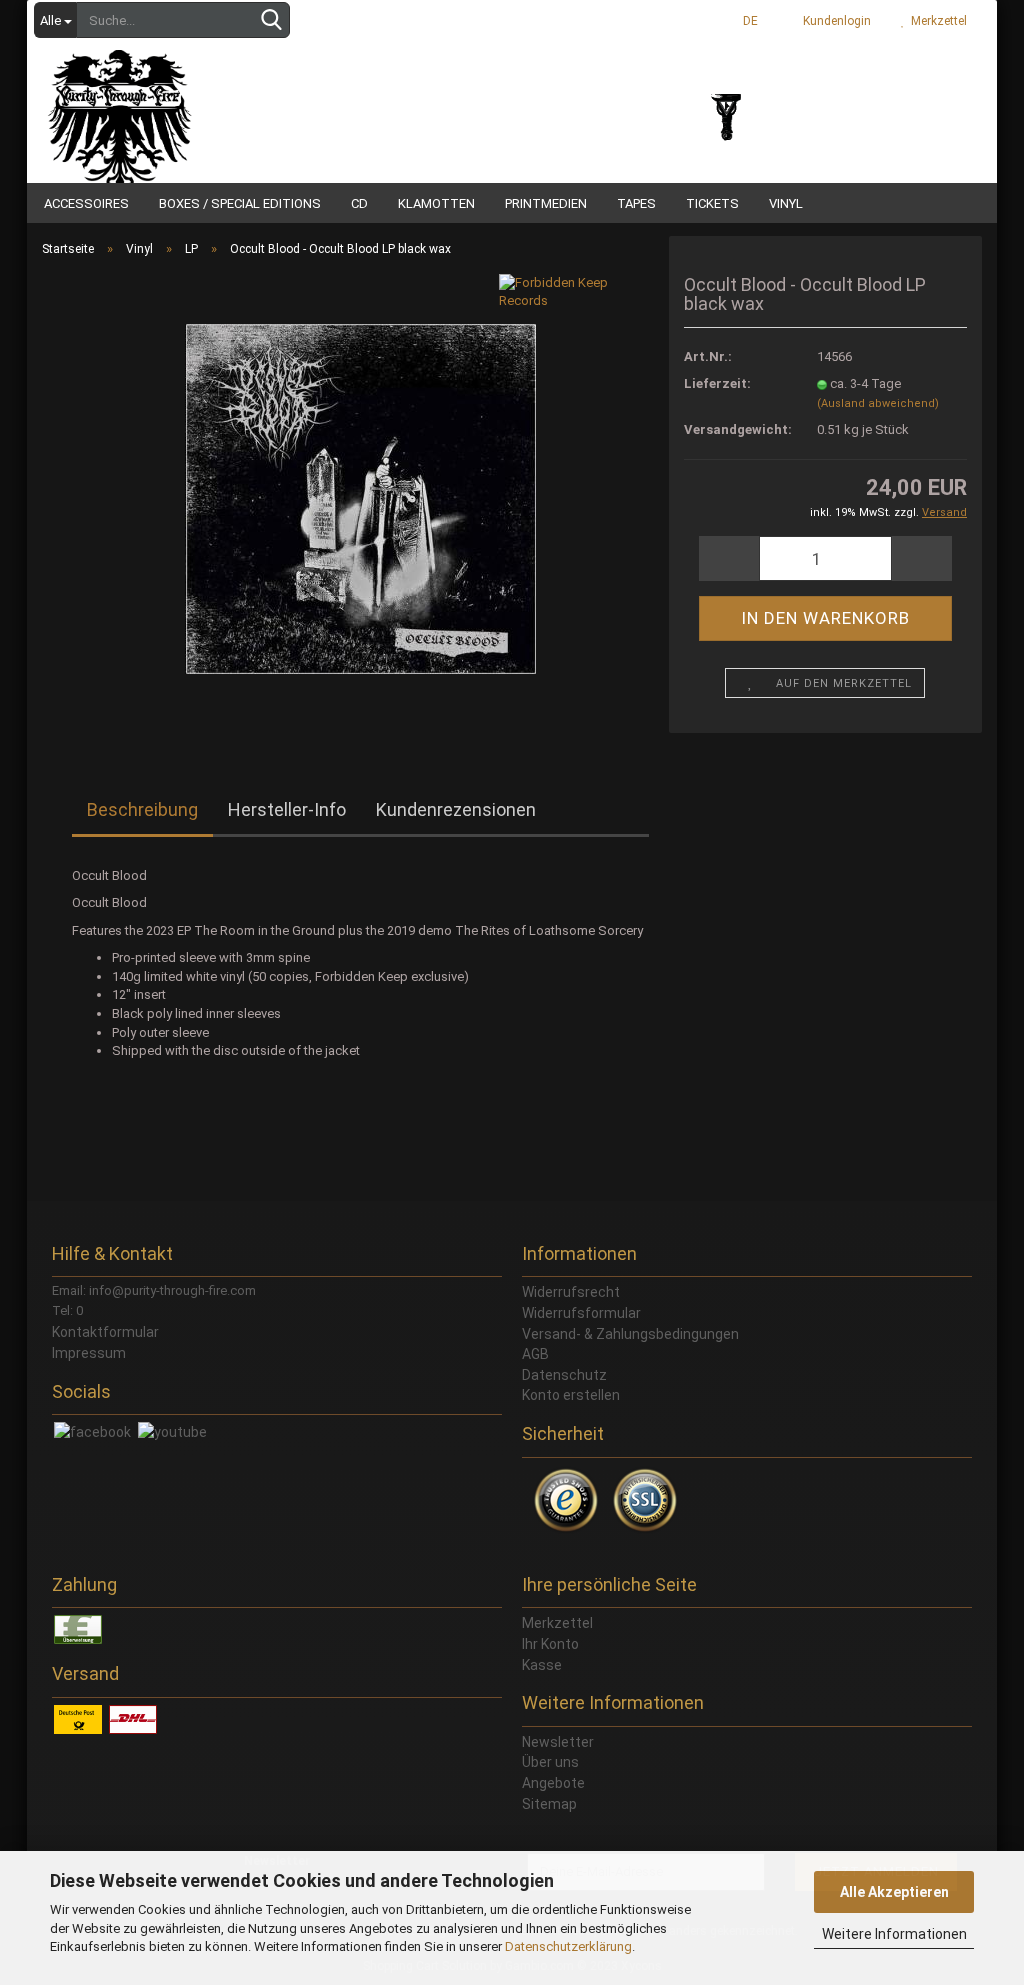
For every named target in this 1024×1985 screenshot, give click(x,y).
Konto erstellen (571, 1395)
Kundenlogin (834, 21)
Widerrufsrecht (571, 1292)
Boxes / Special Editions (240, 203)
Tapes (636, 203)
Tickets (712, 203)
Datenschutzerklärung (568, 1946)
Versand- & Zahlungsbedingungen (630, 1334)
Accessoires (86, 203)
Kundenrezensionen (456, 809)
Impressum (89, 1353)
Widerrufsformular (581, 1313)
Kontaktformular (105, 1332)
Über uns (550, 1762)
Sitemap (549, 1804)
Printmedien (546, 203)
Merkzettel (936, 21)
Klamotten (436, 203)
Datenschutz (564, 1375)
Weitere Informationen (894, 1934)
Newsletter (558, 1742)
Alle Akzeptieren (894, 1892)
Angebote (553, 1783)
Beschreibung (142, 809)
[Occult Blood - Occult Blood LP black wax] (360, 497)
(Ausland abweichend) (878, 403)
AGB (535, 1354)
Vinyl (786, 203)
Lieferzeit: (717, 383)
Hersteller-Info (287, 809)
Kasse (542, 1665)
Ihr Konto (550, 1644)
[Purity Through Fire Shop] (197, 100)
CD (359, 203)
